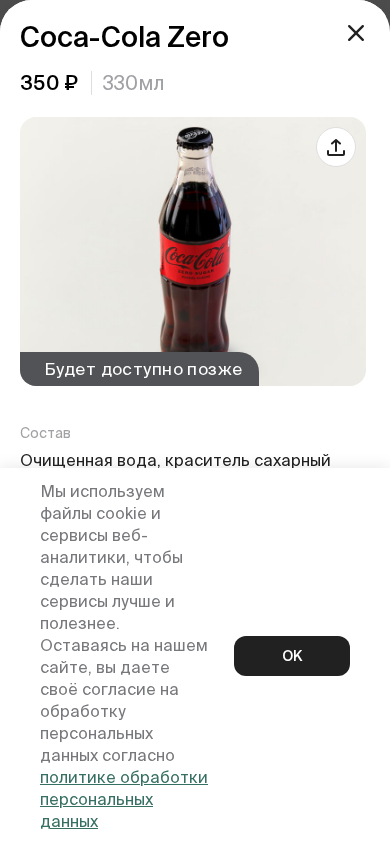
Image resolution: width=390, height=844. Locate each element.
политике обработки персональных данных (124, 799)
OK (292, 656)
